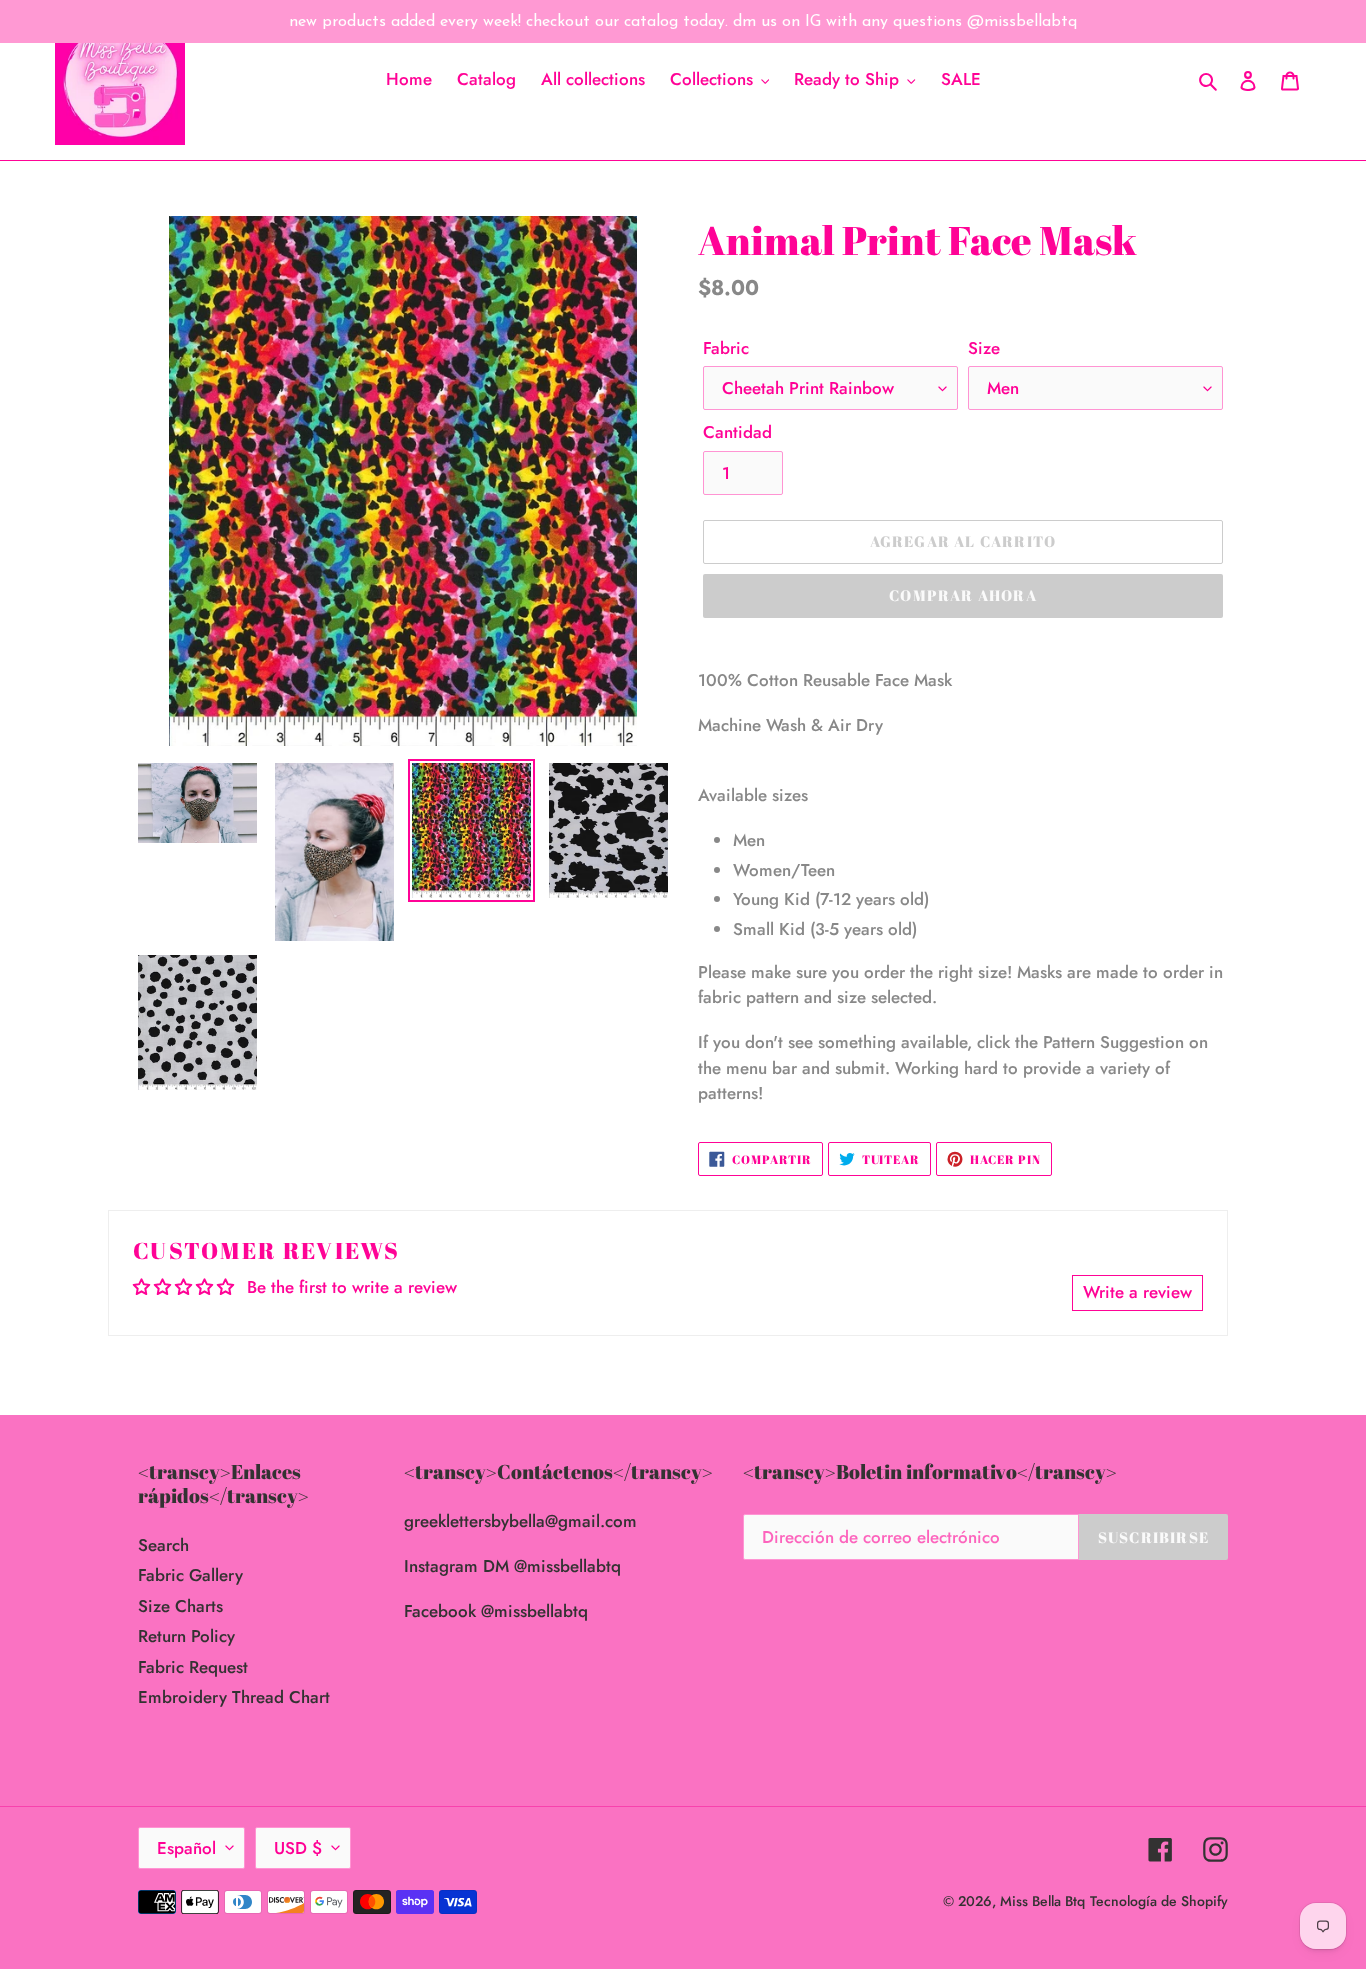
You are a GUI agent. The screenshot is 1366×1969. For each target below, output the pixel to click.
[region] (683, 21)
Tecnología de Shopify (1159, 1901)
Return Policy (186, 1636)
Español (186, 1848)
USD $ (298, 1848)
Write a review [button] (1137, 1292)
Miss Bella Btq (1042, 1901)
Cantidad (737, 432)
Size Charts (180, 1606)
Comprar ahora (963, 595)
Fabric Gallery (190, 1575)
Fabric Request (193, 1667)
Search (163, 1545)
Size (984, 348)
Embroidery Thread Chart (234, 1697)
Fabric (726, 348)
